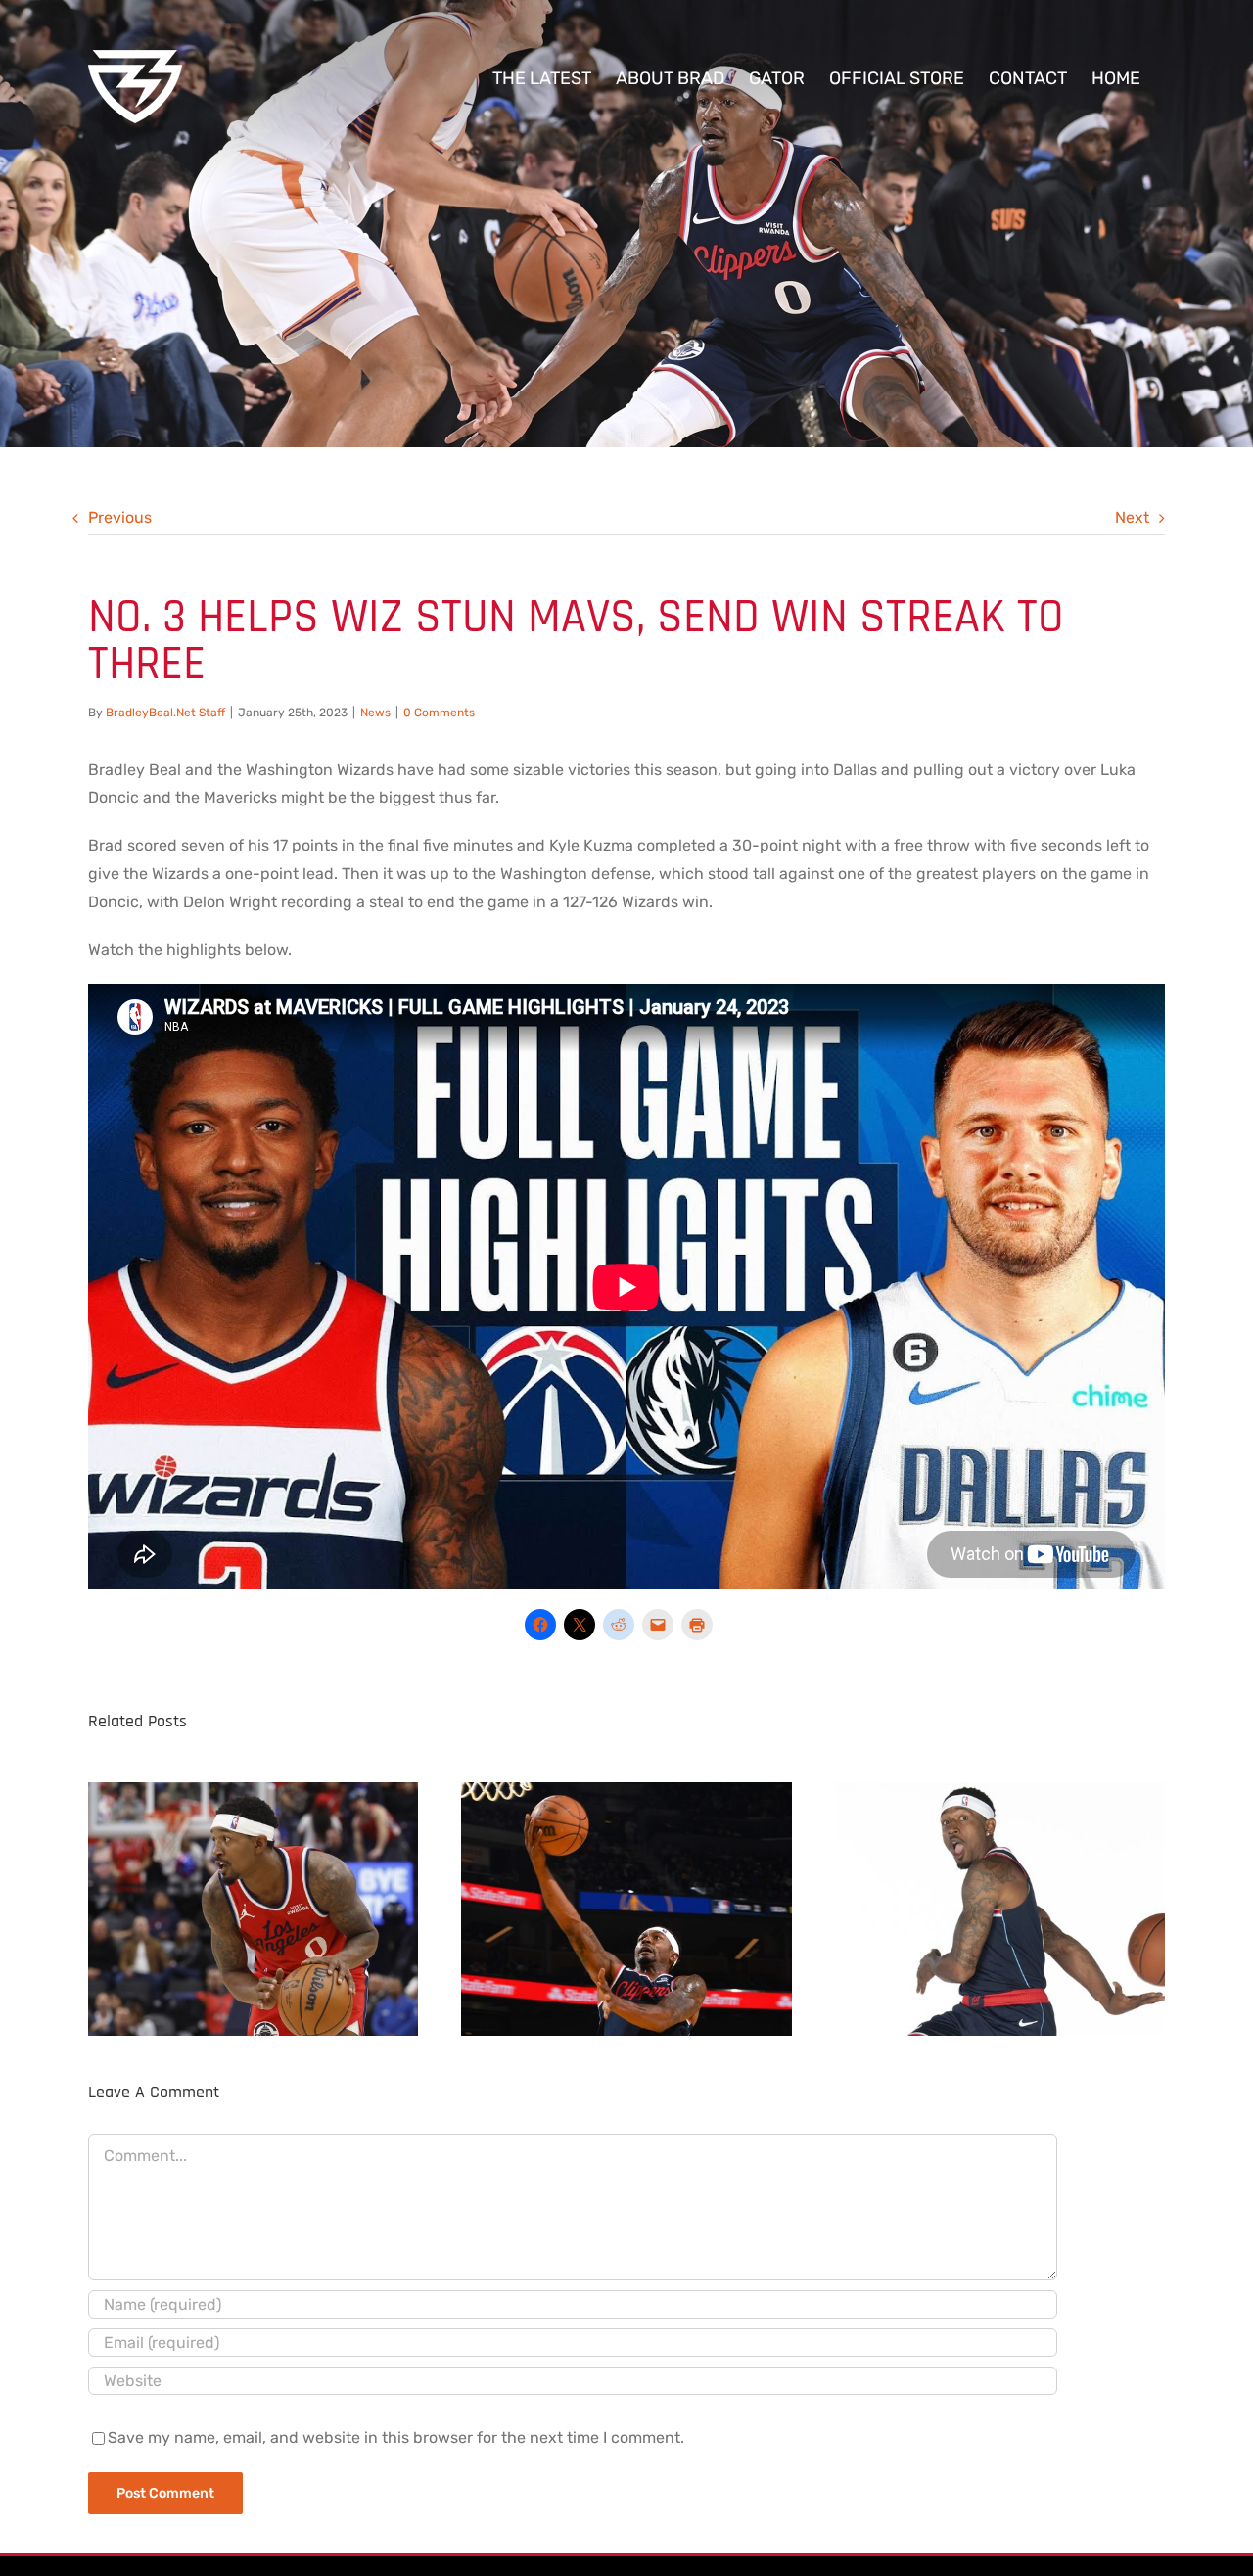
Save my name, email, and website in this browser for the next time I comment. (396, 2438)
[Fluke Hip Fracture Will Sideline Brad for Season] (253, 1904)
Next (1132, 517)
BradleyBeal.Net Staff (165, 713)
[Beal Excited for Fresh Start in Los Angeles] (1000, 1904)
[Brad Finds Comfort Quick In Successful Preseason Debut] (626, 1904)
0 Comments (439, 713)
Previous (120, 517)
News (375, 713)
